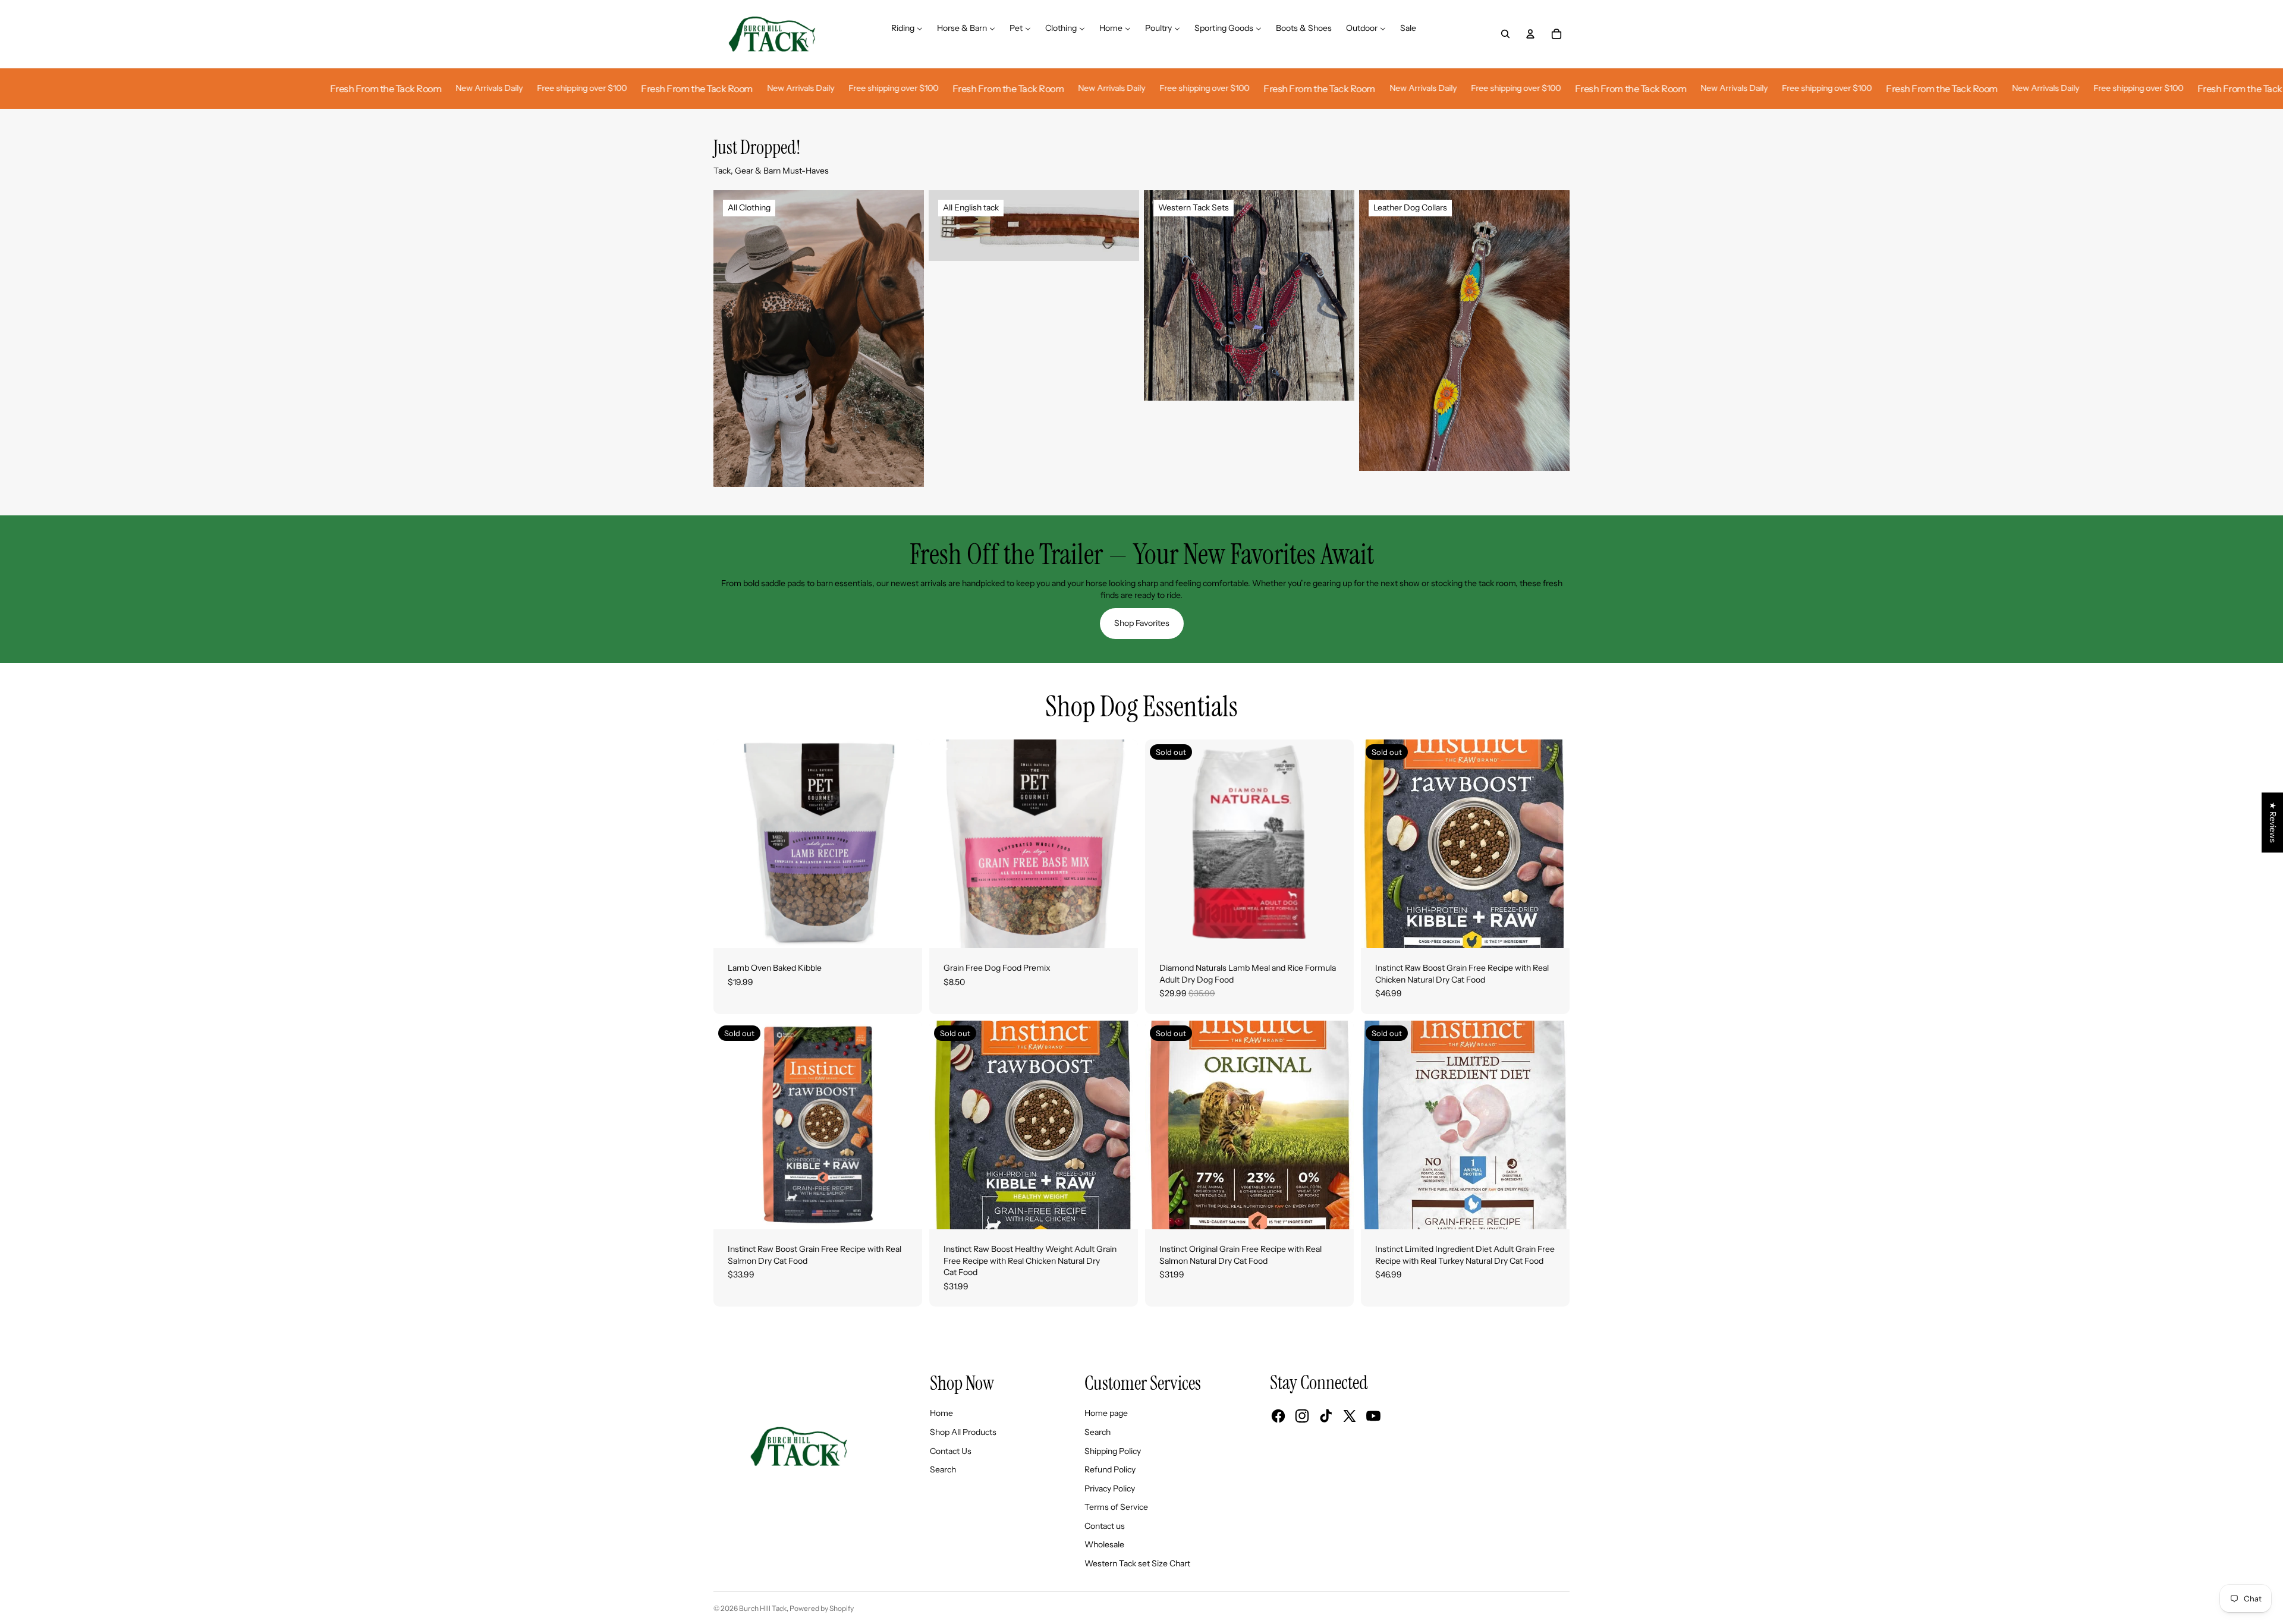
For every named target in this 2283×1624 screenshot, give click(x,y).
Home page (1106, 1413)
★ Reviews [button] (2273, 822)
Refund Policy (1110, 1469)
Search (943, 1469)
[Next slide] (904, 844)
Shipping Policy (1113, 1451)
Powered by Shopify (822, 1608)
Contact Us (951, 1451)
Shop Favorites (1142, 623)
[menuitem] (907, 34)
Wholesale (1104, 1544)
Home (941, 1413)
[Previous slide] (731, 844)
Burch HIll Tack (763, 1608)
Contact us (1105, 1526)
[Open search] (1505, 34)
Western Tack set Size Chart (1137, 1563)
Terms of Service (1116, 1507)
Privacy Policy (1110, 1488)
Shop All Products (963, 1432)
